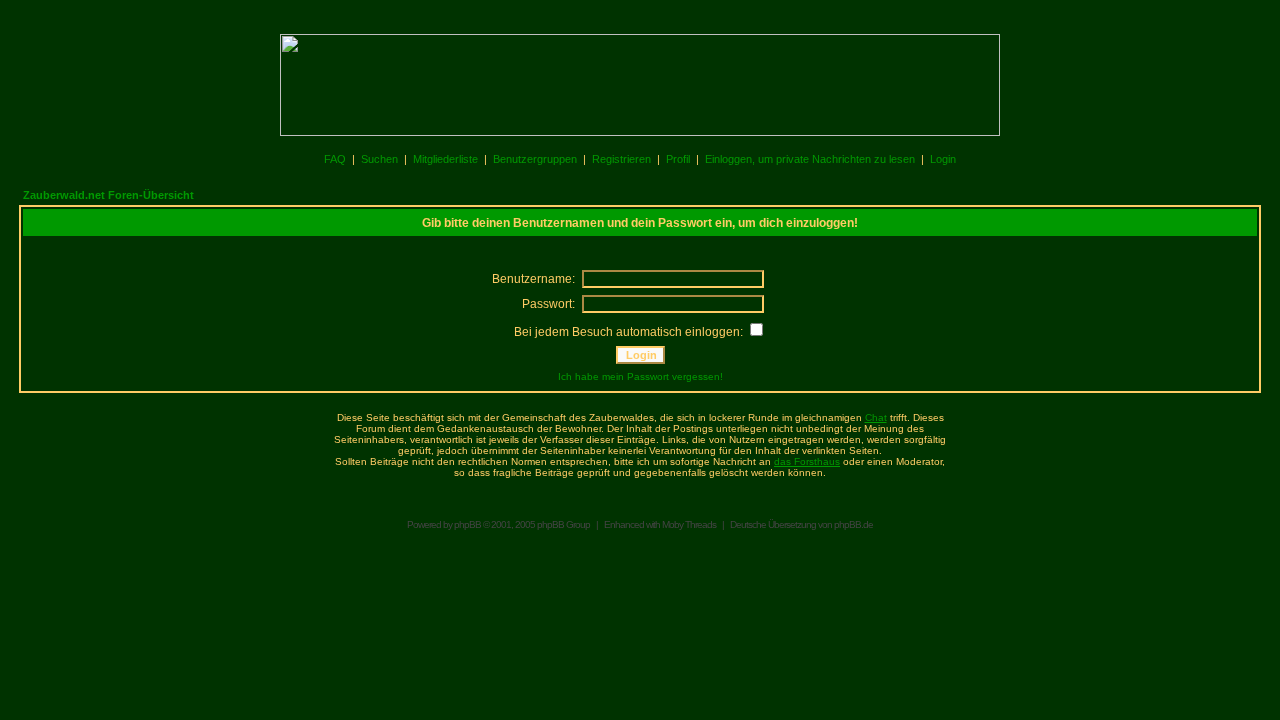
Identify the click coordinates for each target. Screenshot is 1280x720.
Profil (678, 159)
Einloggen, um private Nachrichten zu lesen (810, 159)
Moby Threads (689, 524)
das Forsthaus (807, 461)
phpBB (467, 524)
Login (943, 159)
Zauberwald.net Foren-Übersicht (108, 195)
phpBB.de (853, 524)
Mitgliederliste (445, 159)
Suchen (379, 159)
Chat (876, 417)
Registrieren (621, 159)
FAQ (335, 159)
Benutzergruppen (535, 159)
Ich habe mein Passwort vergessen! (640, 376)
